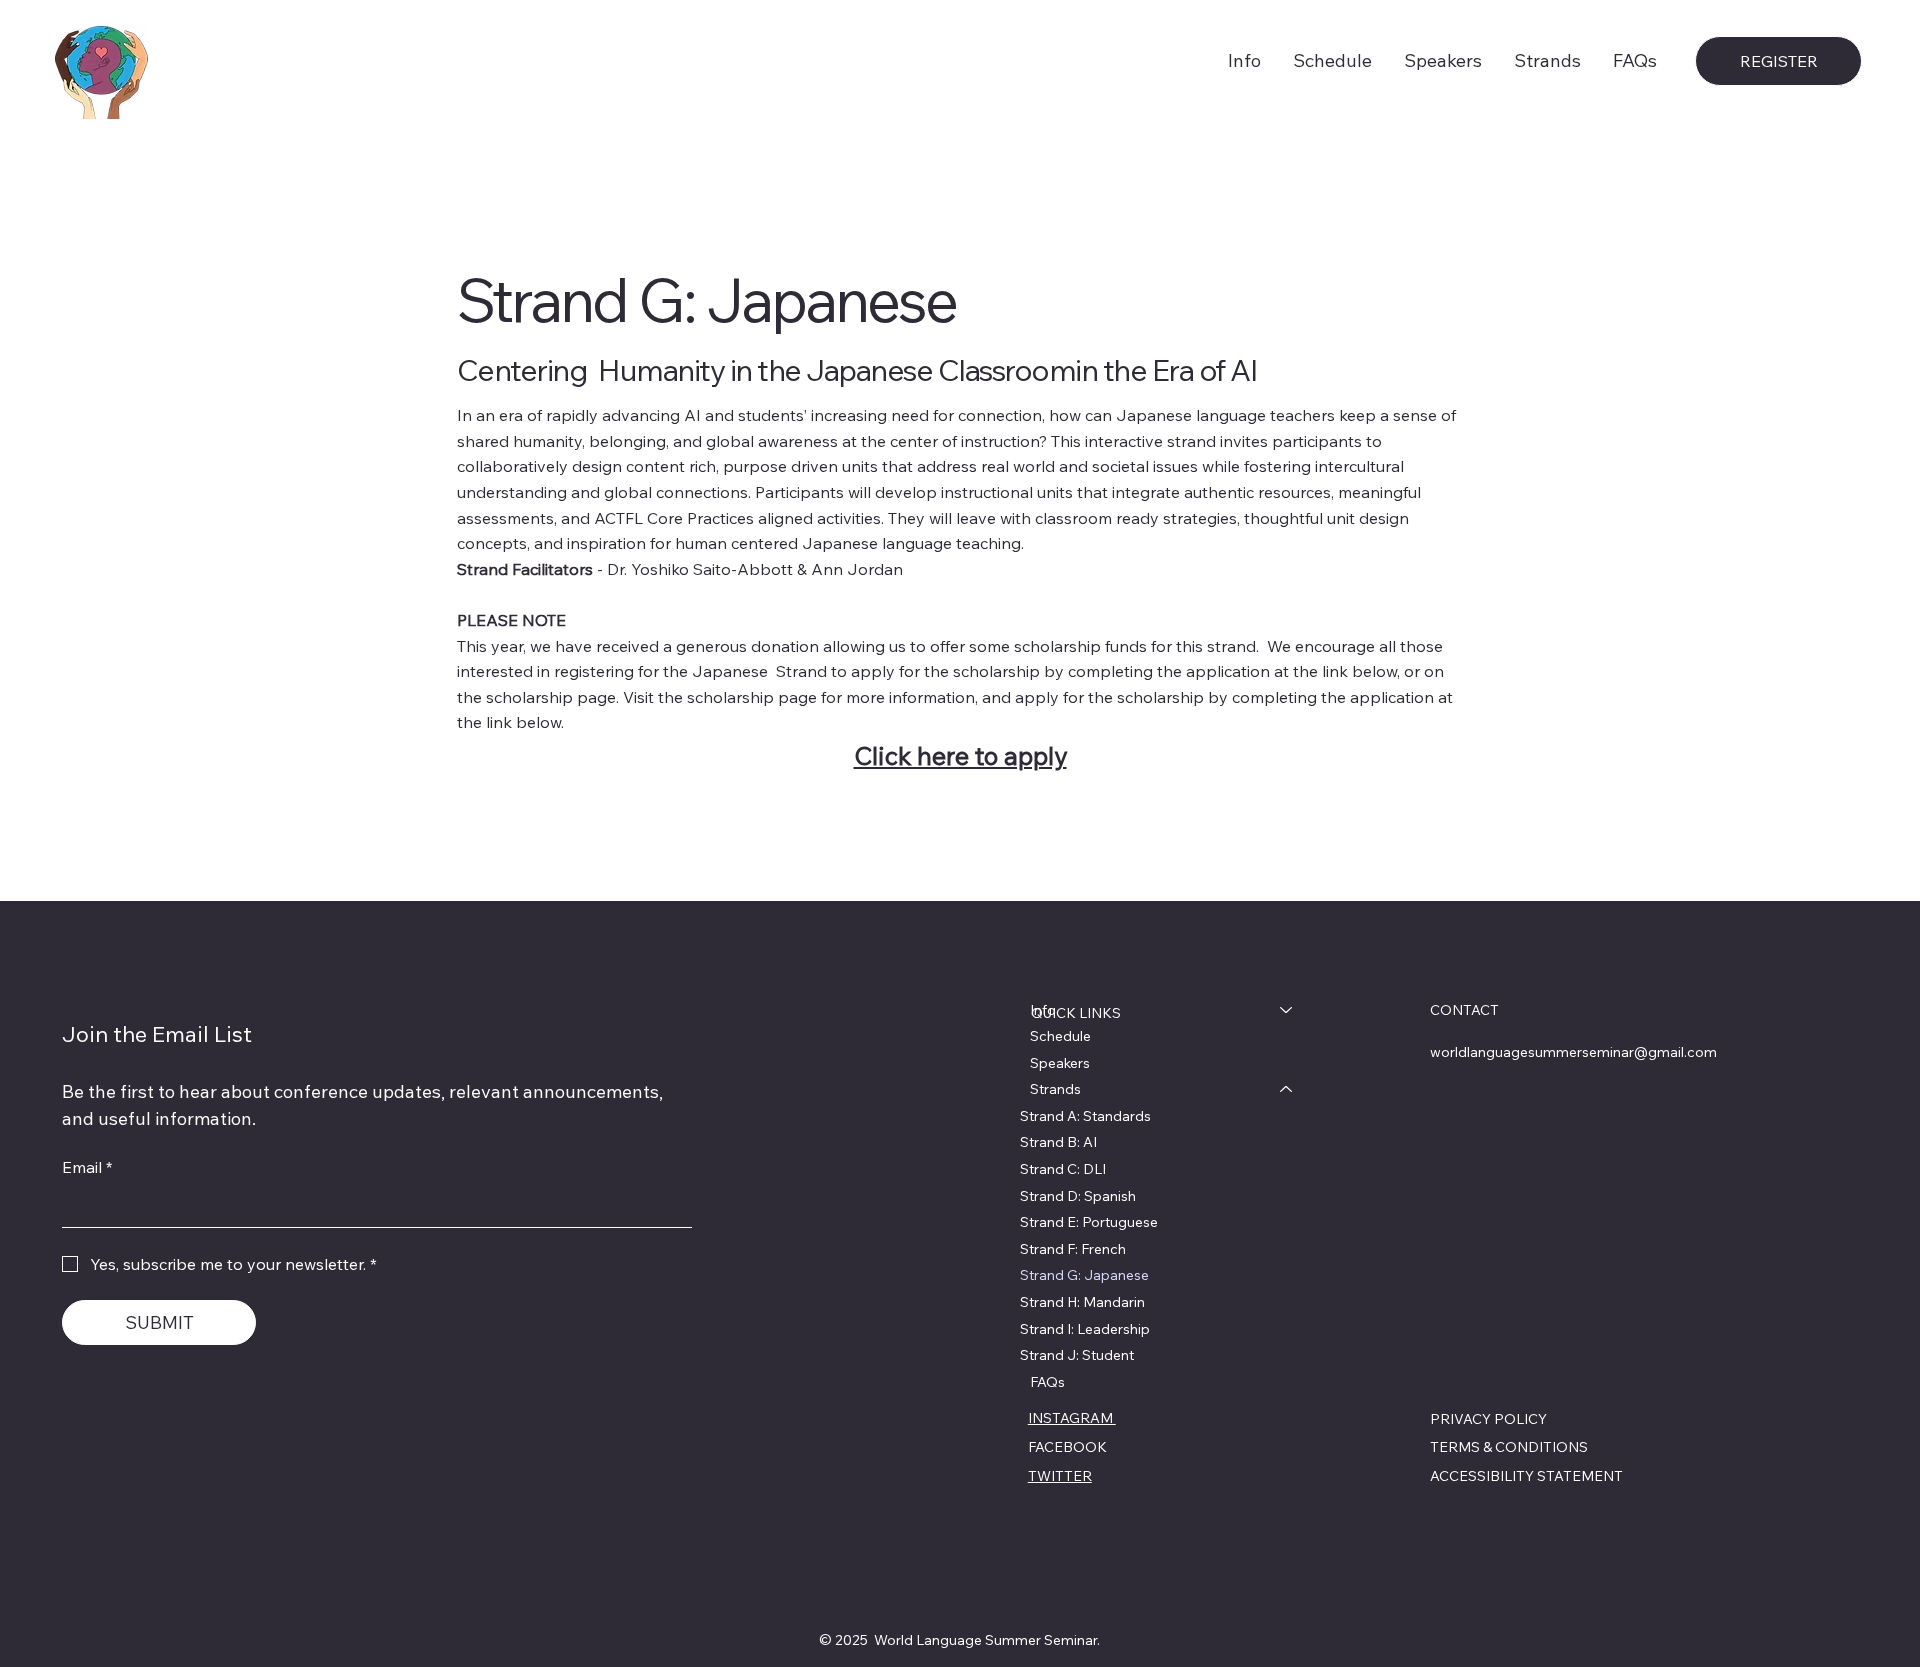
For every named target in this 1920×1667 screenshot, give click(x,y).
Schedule (1060, 1036)
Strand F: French (1073, 1249)
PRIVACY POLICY (1488, 1419)
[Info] (1287, 1010)
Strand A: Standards (1085, 1116)
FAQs (1047, 1382)
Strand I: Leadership (1085, 1329)
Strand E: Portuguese (1089, 1222)
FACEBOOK (1067, 1447)
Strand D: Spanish (1078, 1196)
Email (87, 1169)
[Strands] (1287, 1089)
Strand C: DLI (1063, 1169)
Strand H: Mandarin (1082, 1302)
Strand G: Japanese (1084, 1275)
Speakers (1060, 1063)
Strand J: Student (1077, 1355)
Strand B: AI (1058, 1142)
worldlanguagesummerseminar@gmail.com (1573, 1052)
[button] (1547, 60)
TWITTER (1060, 1476)
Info (1043, 1010)
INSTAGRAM (1072, 1418)
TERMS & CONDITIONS (1509, 1447)
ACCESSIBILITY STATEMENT (1526, 1476)
